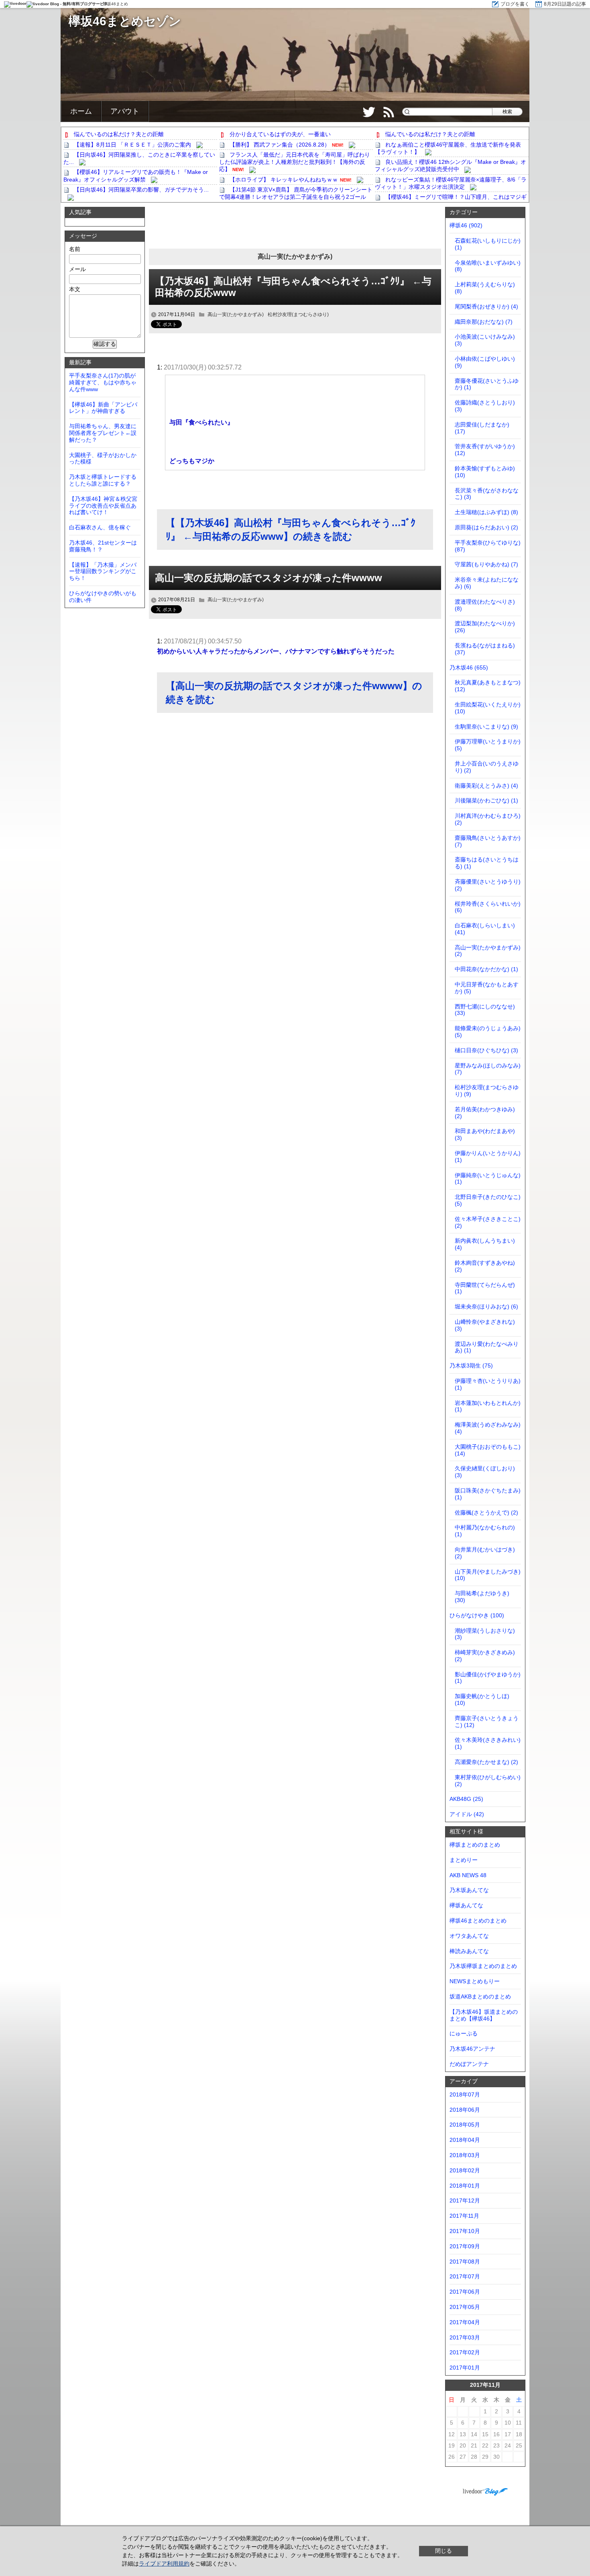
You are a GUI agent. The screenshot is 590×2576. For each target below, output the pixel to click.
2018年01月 (465, 2186)
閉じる (444, 2551)
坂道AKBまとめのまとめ (480, 1996)
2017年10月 (465, 2231)
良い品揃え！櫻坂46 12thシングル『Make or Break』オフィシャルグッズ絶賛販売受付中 (451, 165)
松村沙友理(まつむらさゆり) (298, 314)
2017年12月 (465, 2200)
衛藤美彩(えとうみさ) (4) (486, 786)
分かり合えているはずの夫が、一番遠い (280, 134)
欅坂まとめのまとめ (475, 1845)
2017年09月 (465, 2246)
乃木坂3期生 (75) (471, 1366)
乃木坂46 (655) (469, 667)
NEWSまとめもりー (475, 1981)
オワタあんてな (469, 1936)
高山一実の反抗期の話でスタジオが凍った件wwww (269, 578)
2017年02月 (465, 2352)
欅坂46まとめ (116, 4)
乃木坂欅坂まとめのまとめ (483, 1966)
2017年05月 (465, 2307)
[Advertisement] (295, 229)
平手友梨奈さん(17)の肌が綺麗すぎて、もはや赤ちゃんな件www (103, 382)
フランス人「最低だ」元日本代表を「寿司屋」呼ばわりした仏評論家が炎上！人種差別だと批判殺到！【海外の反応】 (295, 162)
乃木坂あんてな (469, 1890)
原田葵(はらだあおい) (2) (486, 527)
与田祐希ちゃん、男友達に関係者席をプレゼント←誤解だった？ (103, 433)
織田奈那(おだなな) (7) (484, 322)
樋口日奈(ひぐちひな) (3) (486, 1050)
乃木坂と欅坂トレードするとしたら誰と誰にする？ (103, 480)
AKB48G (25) (466, 1799)
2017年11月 (464, 2216)
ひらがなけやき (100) (477, 1615)
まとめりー (464, 1860)
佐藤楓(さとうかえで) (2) (486, 1513)
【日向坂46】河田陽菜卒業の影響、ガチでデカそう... (141, 190)
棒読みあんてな (469, 1951)
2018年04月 (465, 2140)
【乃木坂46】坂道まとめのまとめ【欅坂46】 (484, 2015)
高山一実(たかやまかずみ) (236, 314)
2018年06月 (465, 2110)
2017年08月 (465, 2262)
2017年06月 (465, 2292)
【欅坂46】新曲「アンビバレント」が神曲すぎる (103, 408)
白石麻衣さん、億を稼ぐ (100, 527)
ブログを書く (515, 4)
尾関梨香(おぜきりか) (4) (486, 306)
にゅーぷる (464, 2033)
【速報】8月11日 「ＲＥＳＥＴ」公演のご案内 (132, 145)
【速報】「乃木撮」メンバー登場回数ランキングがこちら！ (103, 572)
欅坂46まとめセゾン (125, 21)
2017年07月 (465, 2276)
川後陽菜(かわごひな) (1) (486, 800)
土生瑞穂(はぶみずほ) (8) (486, 512)
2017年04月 (465, 2322)
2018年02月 (465, 2170)
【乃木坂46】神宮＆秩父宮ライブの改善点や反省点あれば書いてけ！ (103, 506)
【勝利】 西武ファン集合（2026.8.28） (280, 145)
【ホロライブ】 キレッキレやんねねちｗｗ (284, 180)
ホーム (81, 111)
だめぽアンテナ (469, 2064)
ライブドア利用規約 (164, 2564)
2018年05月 (465, 2125)
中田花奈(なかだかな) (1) (486, 969)
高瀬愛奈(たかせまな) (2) (486, 1762)
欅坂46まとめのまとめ (478, 1921)
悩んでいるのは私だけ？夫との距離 (119, 134)
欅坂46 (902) (466, 225)
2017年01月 (465, 2368)
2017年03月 (465, 2337)
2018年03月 (465, 2155)
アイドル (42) (467, 1814)
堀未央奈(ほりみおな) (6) (486, 1306)
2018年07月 (465, 2094)
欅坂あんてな (466, 1905)
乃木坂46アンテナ (472, 2049)
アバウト (125, 111)
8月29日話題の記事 (565, 4)
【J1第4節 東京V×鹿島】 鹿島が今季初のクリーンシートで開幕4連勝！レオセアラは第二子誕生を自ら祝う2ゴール (296, 193)
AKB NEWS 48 (468, 1875)
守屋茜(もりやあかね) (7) (486, 564)
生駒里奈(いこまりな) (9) (486, 727)
